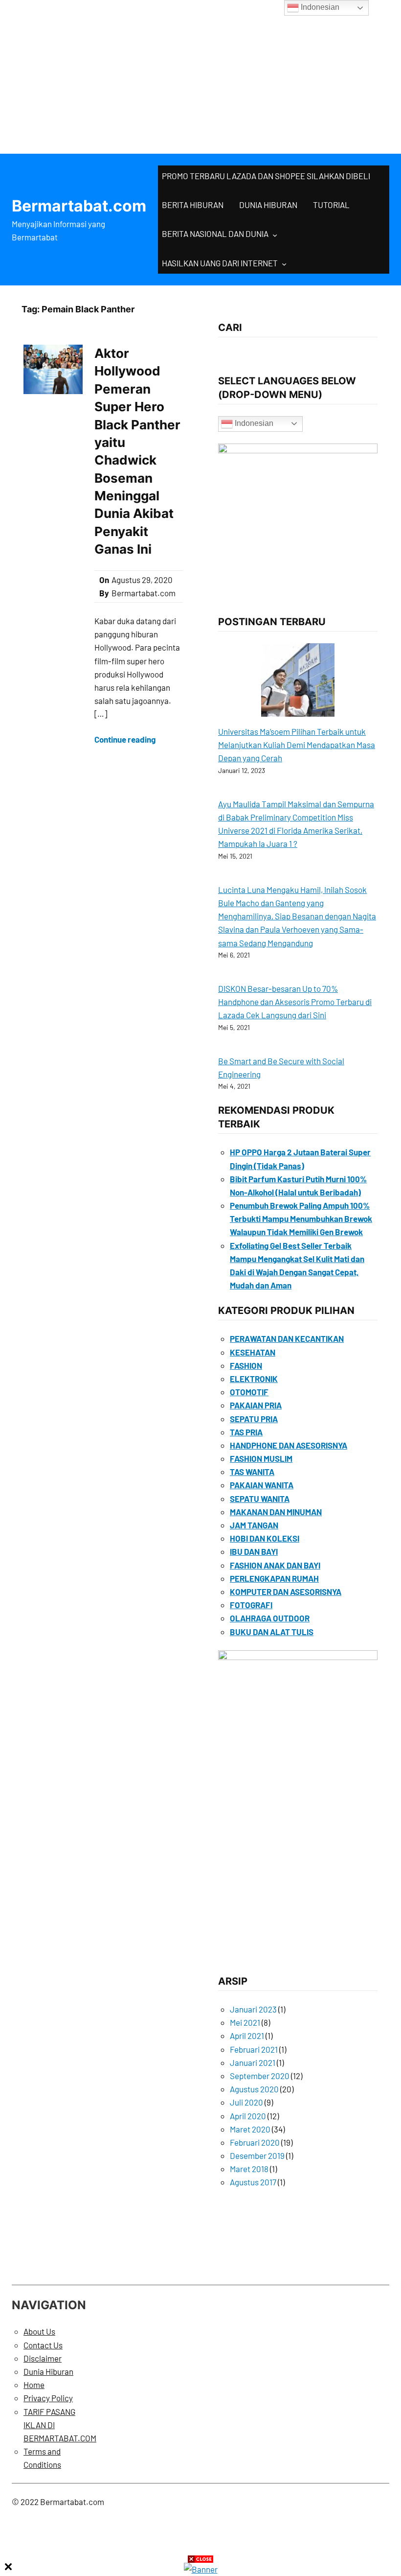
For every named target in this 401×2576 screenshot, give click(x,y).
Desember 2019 (257, 2155)
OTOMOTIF (249, 1392)
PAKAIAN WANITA (262, 1485)
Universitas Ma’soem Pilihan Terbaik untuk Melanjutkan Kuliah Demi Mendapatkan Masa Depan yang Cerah (297, 745)
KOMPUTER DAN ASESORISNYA (286, 1592)
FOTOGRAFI (251, 1605)
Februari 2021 (254, 2049)
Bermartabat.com (79, 206)
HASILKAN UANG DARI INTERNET (220, 263)
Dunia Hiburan (48, 2371)
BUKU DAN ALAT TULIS (272, 1632)
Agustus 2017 (253, 2182)
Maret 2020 (250, 2129)
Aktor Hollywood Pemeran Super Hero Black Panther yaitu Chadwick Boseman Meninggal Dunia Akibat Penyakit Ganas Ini (137, 451)
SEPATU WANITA (260, 1499)
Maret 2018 (249, 2169)
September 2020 (260, 2076)
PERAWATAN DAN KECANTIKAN (287, 1338)
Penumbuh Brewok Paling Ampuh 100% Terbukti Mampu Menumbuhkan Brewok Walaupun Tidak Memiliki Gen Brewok (301, 1218)
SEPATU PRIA (254, 1419)
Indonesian (253, 423)
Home (34, 2385)
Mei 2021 (245, 2022)
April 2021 (247, 2036)
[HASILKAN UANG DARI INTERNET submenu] (284, 264)
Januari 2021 (253, 2062)
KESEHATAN (253, 1352)
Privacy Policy (48, 2398)
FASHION (246, 1365)
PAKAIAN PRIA (256, 1405)
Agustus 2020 (254, 2089)
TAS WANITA (252, 1472)
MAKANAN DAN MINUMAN (276, 1512)
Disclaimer (43, 2358)
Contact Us (43, 2345)
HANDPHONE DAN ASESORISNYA (289, 1445)
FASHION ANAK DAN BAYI (275, 1565)
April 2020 (248, 2116)
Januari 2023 (253, 2009)
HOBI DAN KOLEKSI (265, 1538)
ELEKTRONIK (254, 1379)
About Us (39, 2331)
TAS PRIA (246, 1432)
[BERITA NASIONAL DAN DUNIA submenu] (275, 234)
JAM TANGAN (254, 1525)
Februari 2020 (255, 2142)
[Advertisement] (200, 73)
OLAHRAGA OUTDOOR (270, 1618)
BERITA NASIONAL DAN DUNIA (215, 234)
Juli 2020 (246, 2102)
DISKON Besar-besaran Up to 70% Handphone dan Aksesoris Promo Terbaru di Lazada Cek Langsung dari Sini (295, 1002)
